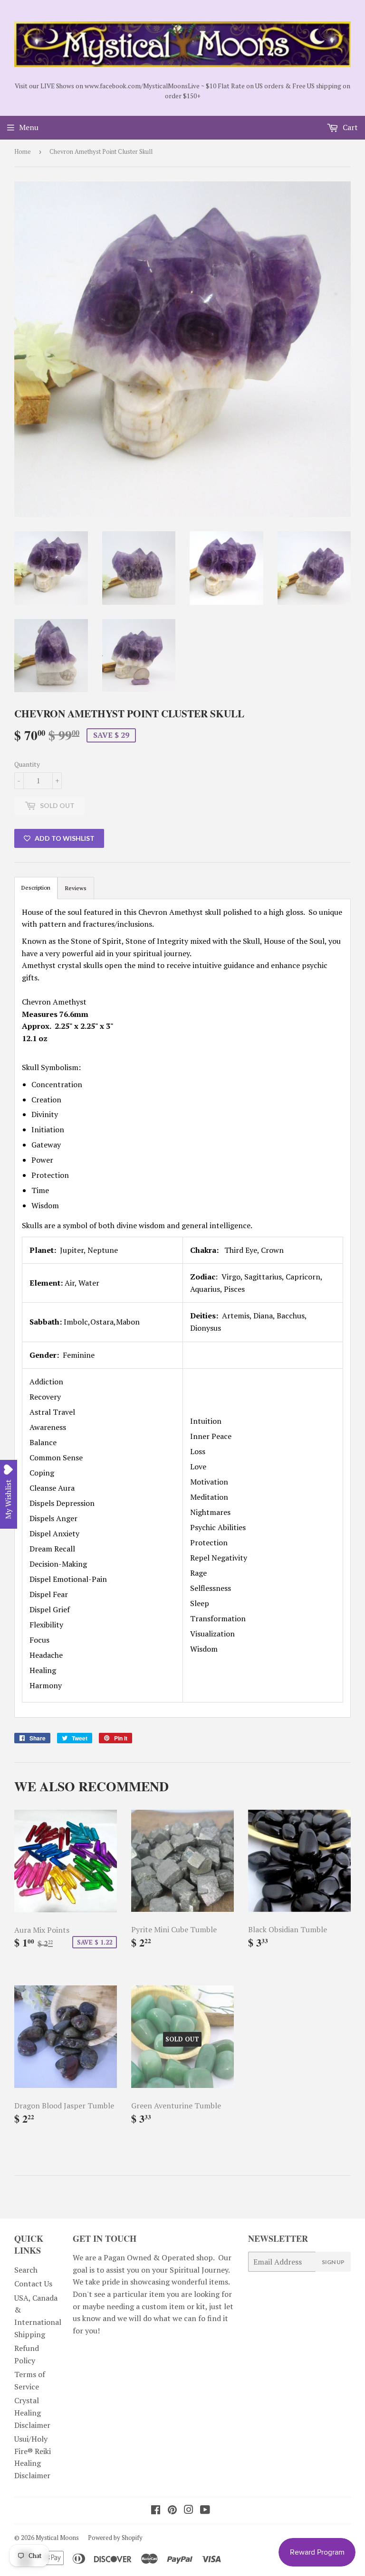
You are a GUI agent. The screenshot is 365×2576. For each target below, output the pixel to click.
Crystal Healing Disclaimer (32, 2412)
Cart (349, 127)
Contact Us (33, 2284)
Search (26, 2270)
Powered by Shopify (115, 2538)
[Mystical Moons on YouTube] (205, 2510)
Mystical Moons (57, 2538)
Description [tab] (36, 888)
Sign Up (333, 2262)
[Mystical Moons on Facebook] (156, 2510)
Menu (29, 127)
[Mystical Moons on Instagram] (189, 2510)
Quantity (27, 764)
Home (23, 151)
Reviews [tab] (76, 888)
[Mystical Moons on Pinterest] (172, 2510)
